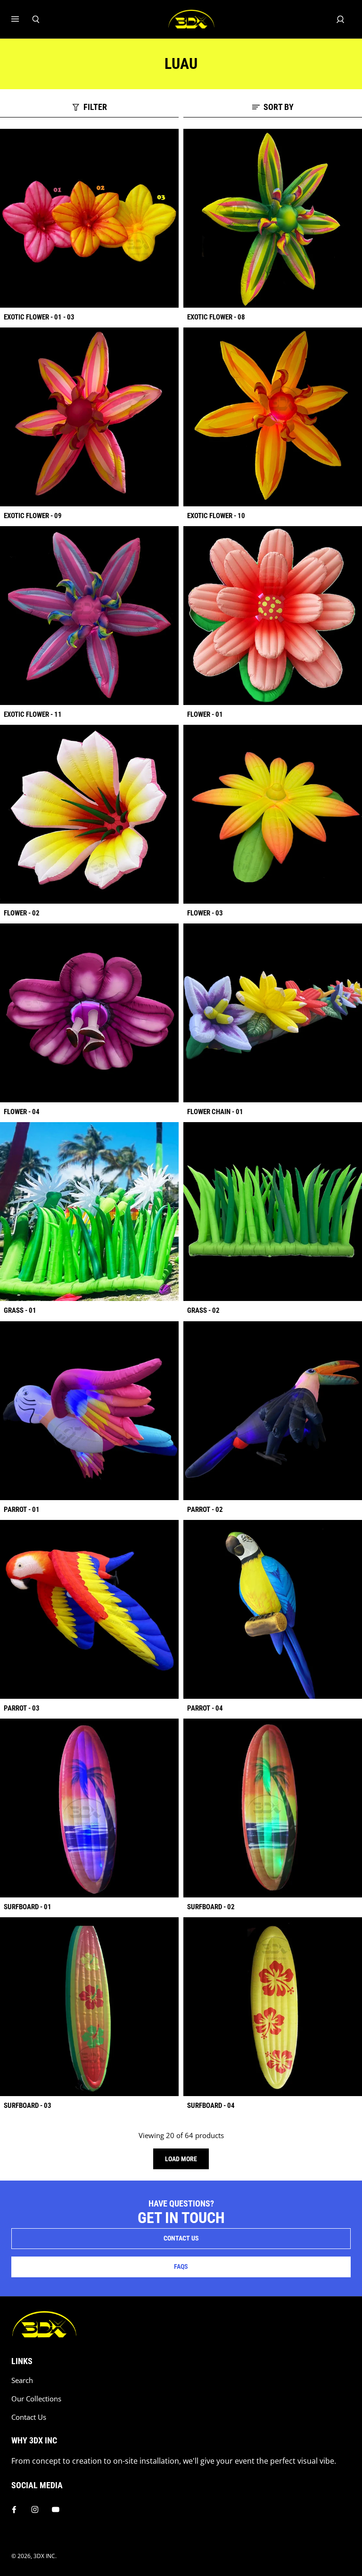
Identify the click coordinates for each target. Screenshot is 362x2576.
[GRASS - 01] (89, 1212)
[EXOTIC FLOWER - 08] (273, 218)
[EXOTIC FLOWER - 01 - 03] (89, 218)
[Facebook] (14, 2509)
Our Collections (36, 2399)
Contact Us (29, 2417)
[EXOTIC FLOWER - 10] (273, 417)
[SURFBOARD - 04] (273, 2007)
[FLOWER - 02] (89, 814)
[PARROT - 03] (89, 1609)
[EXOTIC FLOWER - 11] (89, 616)
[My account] (340, 19)
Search (22, 2380)
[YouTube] (56, 2509)
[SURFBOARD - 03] (89, 2007)
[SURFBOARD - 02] (273, 1808)
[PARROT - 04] (273, 1609)
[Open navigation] (22, 19)
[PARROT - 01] (89, 1411)
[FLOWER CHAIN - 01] (273, 1013)
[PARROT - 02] (273, 1411)
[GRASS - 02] (273, 1212)
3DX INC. (45, 2556)
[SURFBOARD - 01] (89, 1808)
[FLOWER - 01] (273, 616)
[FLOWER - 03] (273, 814)
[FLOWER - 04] (89, 1013)
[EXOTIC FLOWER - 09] (89, 417)
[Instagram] (35, 2509)
